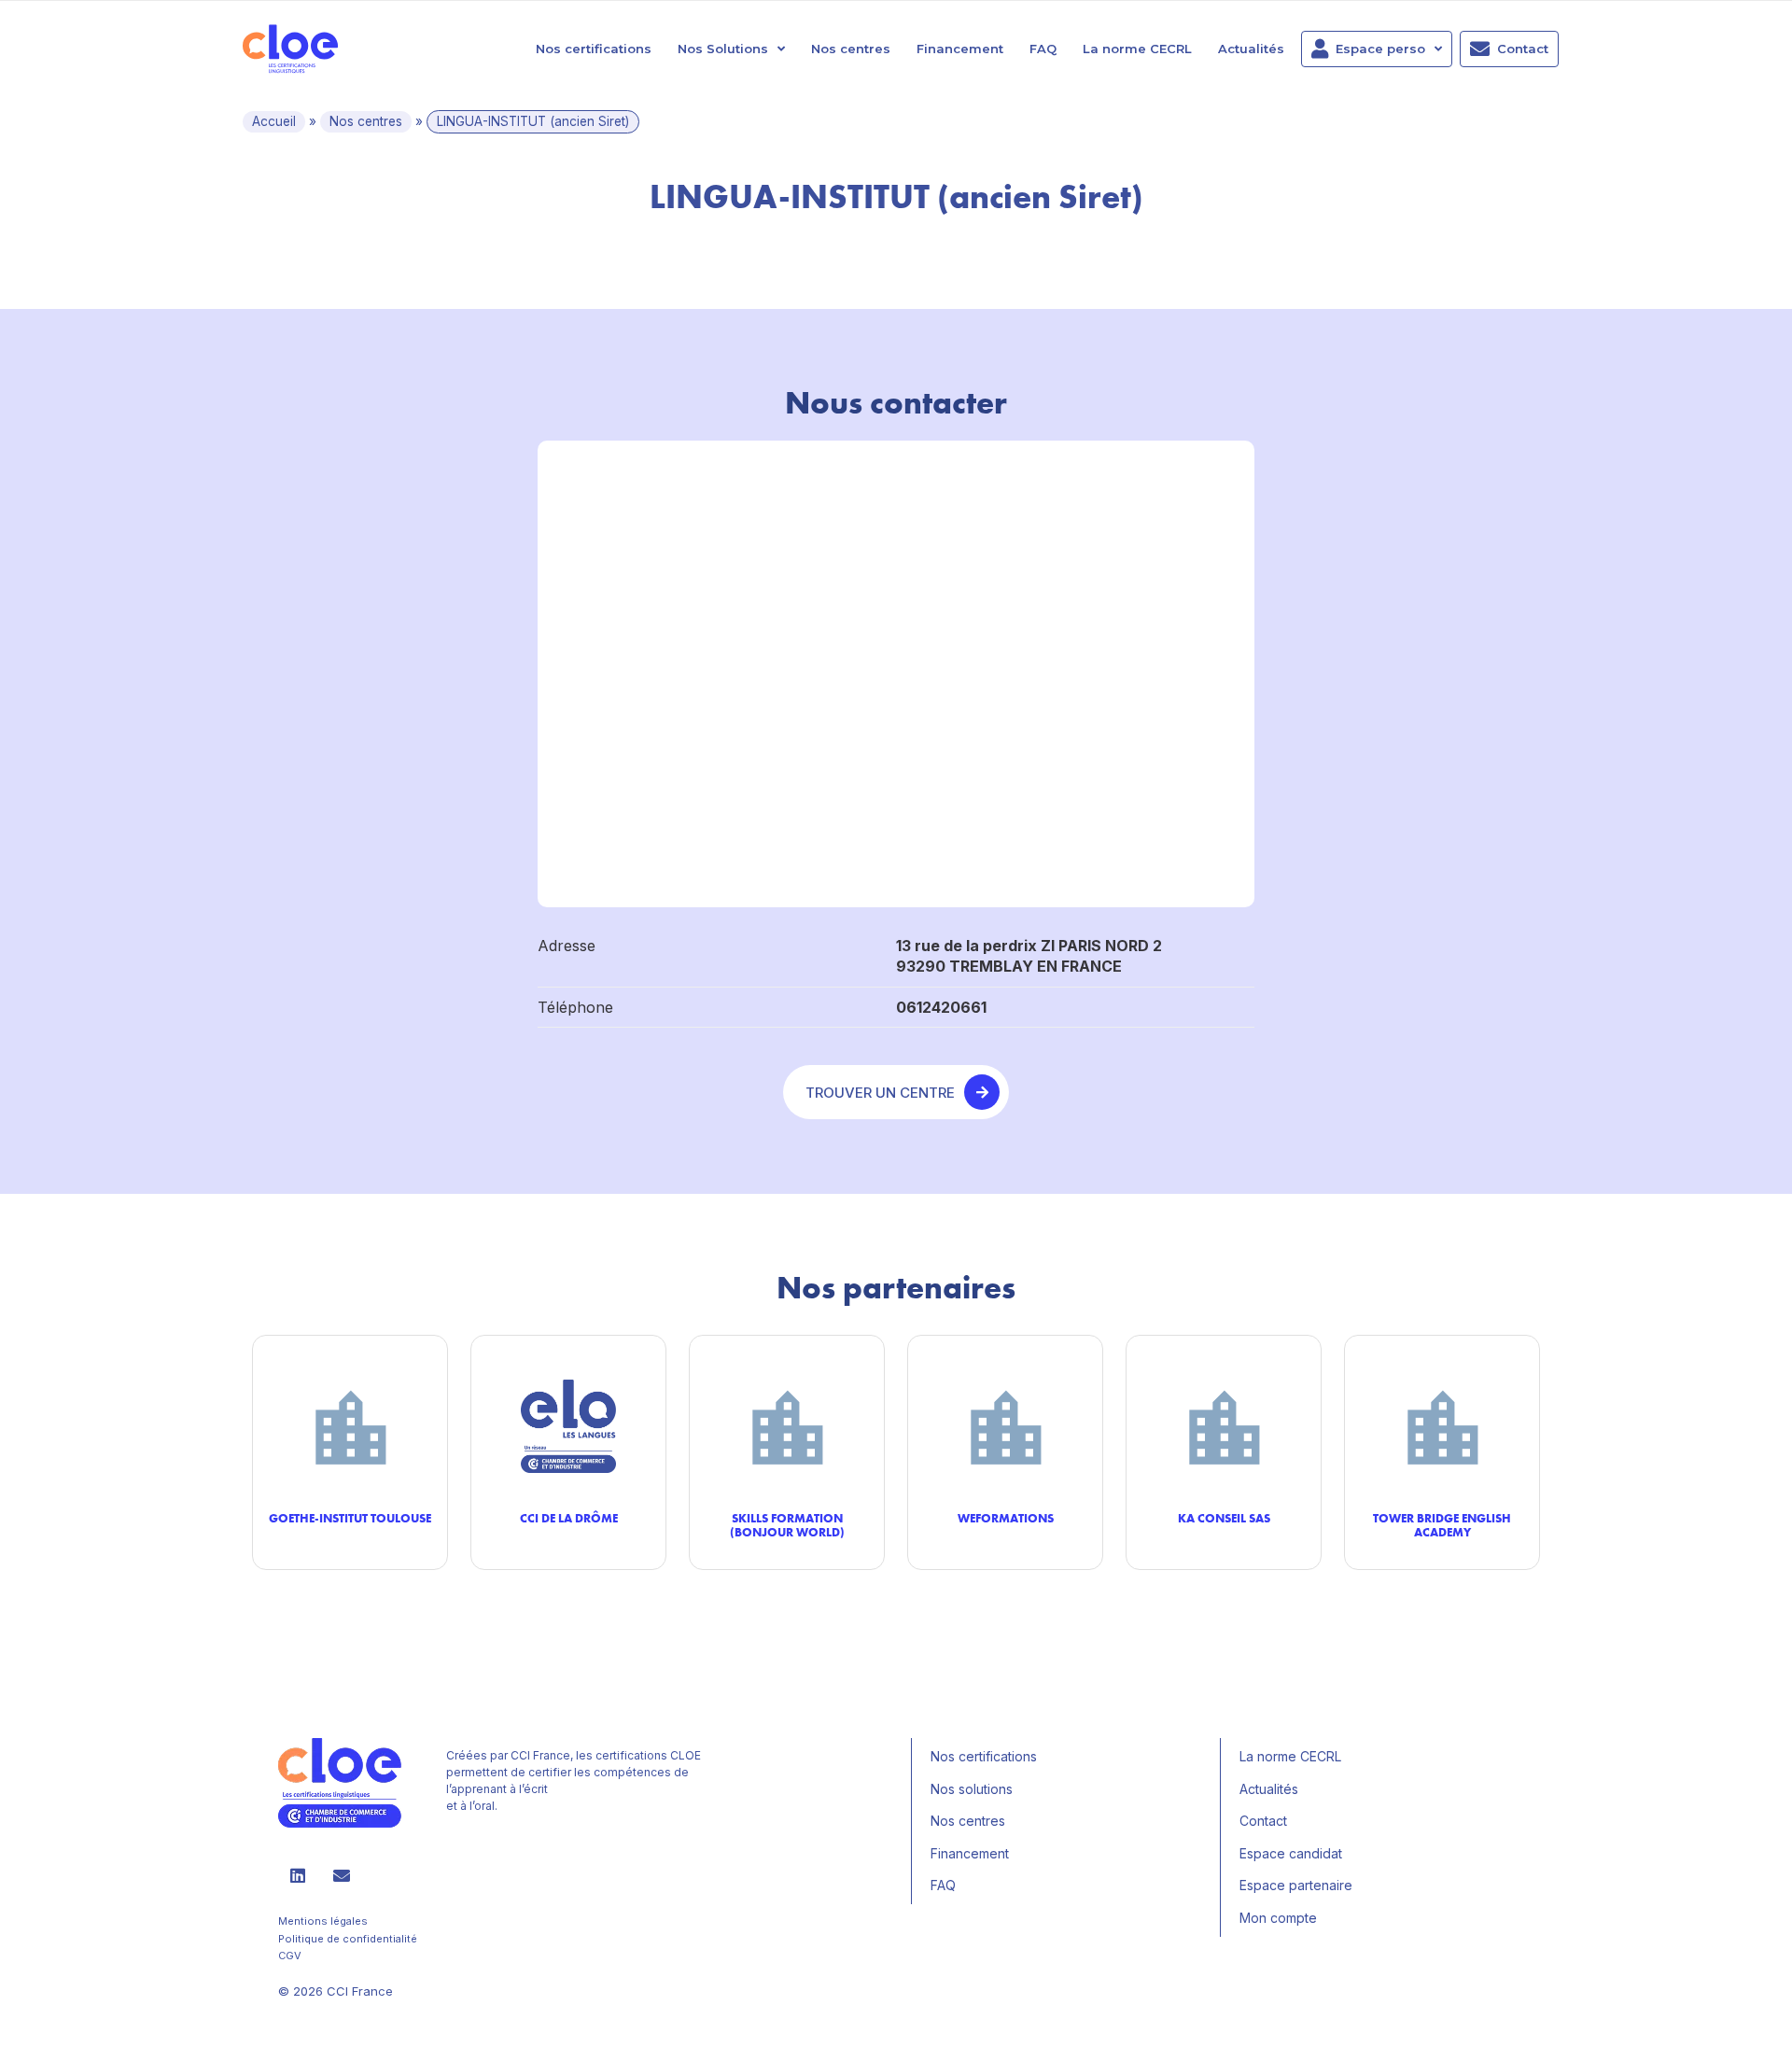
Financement (960, 49)
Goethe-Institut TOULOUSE (350, 1518)
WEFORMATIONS (1006, 1518)
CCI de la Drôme (569, 1518)
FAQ (1043, 49)
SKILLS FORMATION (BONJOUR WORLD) (787, 1525)
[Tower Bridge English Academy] (1442, 1427)
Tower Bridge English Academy (1442, 1525)
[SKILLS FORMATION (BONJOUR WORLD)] (787, 1427)
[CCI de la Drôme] (568, 1427)
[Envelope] (342, 1875)
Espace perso (1380, 49)
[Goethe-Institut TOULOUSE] (350, 1427)
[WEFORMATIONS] (1005, 1427)
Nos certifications (594, 49)
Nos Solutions (723, 49)
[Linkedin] (298, 1875)
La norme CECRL (1137, 49)
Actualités (1251, 49)
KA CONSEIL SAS (1224, 1518)
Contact (1523, 49)
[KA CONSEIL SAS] (1224, 1427)
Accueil (274, 121)
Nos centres (851, 49)
